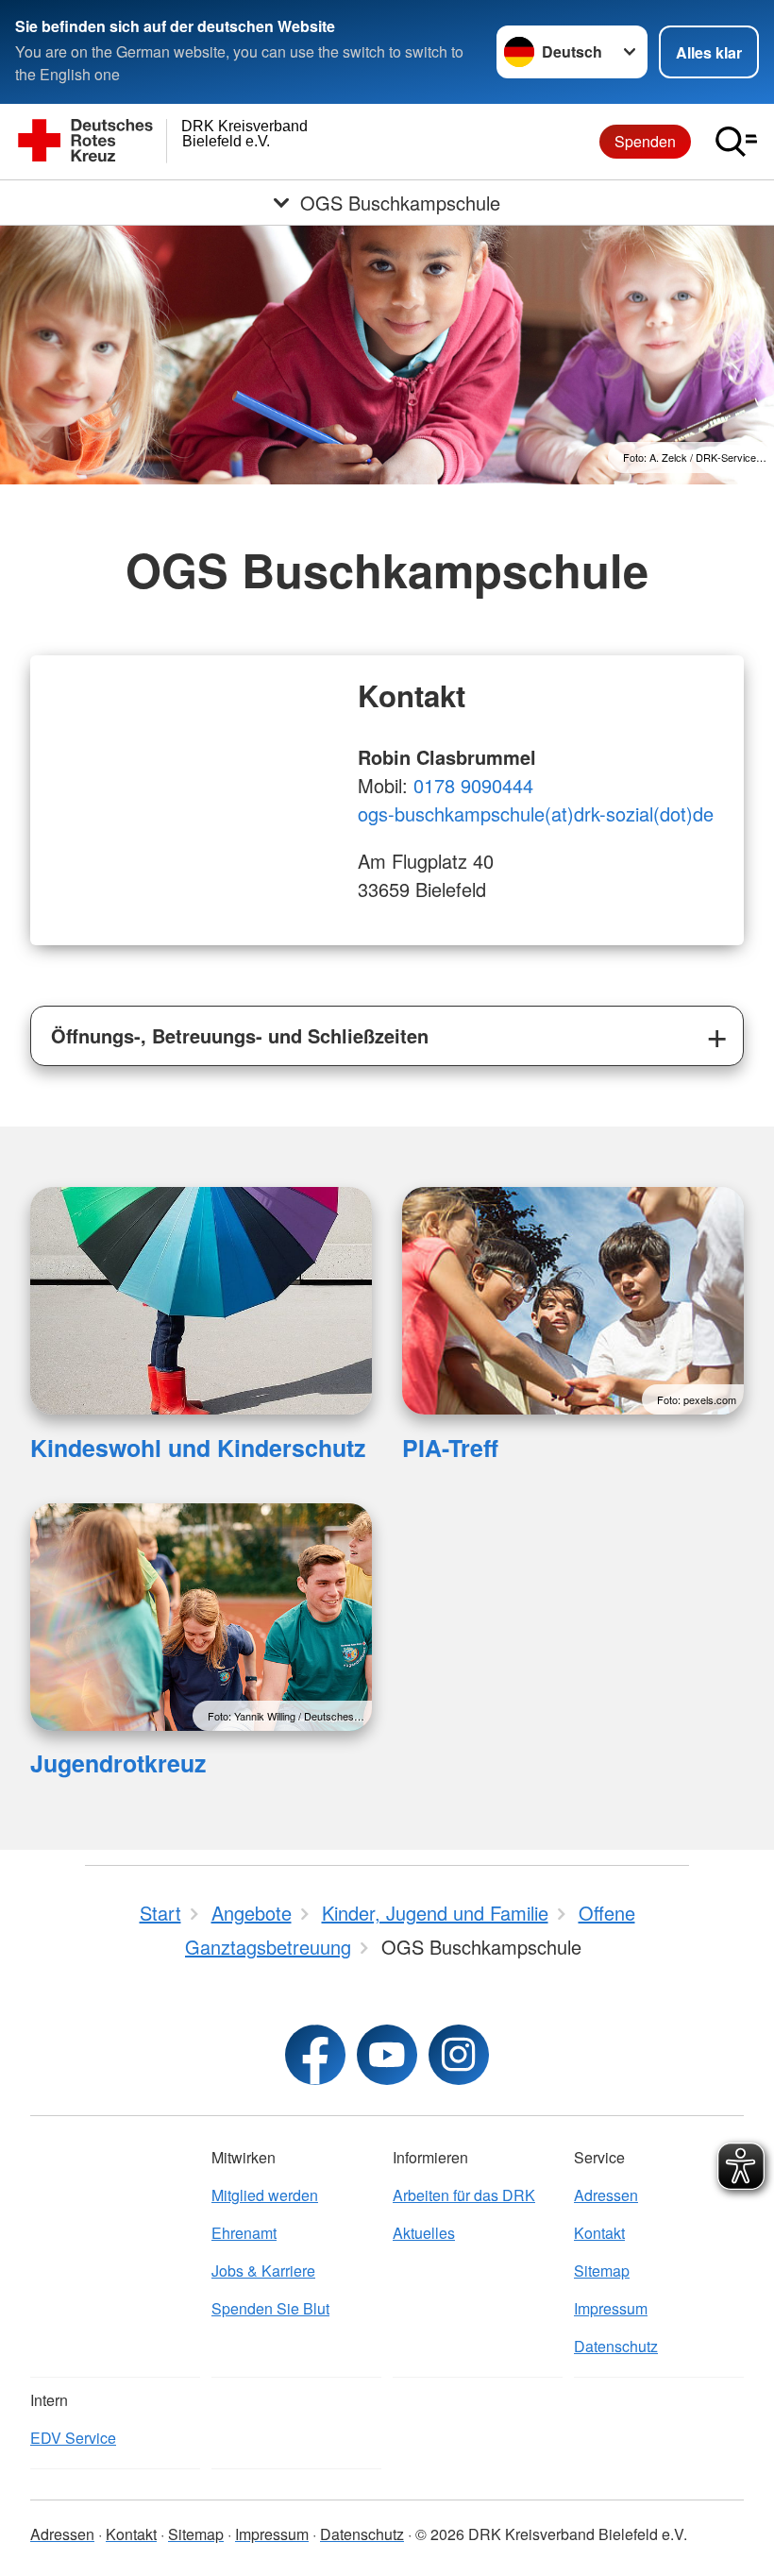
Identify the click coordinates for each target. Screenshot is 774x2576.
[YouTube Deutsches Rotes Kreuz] (387, 2055)
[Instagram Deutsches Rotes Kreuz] (459, 2055)
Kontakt (599, 2233)
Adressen (606, 2195)
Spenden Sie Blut (270, 2308)
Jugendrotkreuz (118, 1763)
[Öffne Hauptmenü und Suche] (736, 142)
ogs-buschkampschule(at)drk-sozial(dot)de (536, 813)
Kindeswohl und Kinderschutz (198, 1448)
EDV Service (73, 2438)
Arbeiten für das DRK (464, 2195)
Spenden (645, 141)
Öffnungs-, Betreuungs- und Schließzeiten (240, 1035)
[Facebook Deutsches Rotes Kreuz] (315, 2055)
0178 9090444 (473, 785)
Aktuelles (424, 2233)
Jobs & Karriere (263, 2271)
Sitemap (602, 2271)
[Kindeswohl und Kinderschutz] (201, 1301)
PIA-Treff (450, 1448)
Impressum (611, 2308)
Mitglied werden (265, 2195)
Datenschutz (616, 2346)
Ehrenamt (244, 2233)
